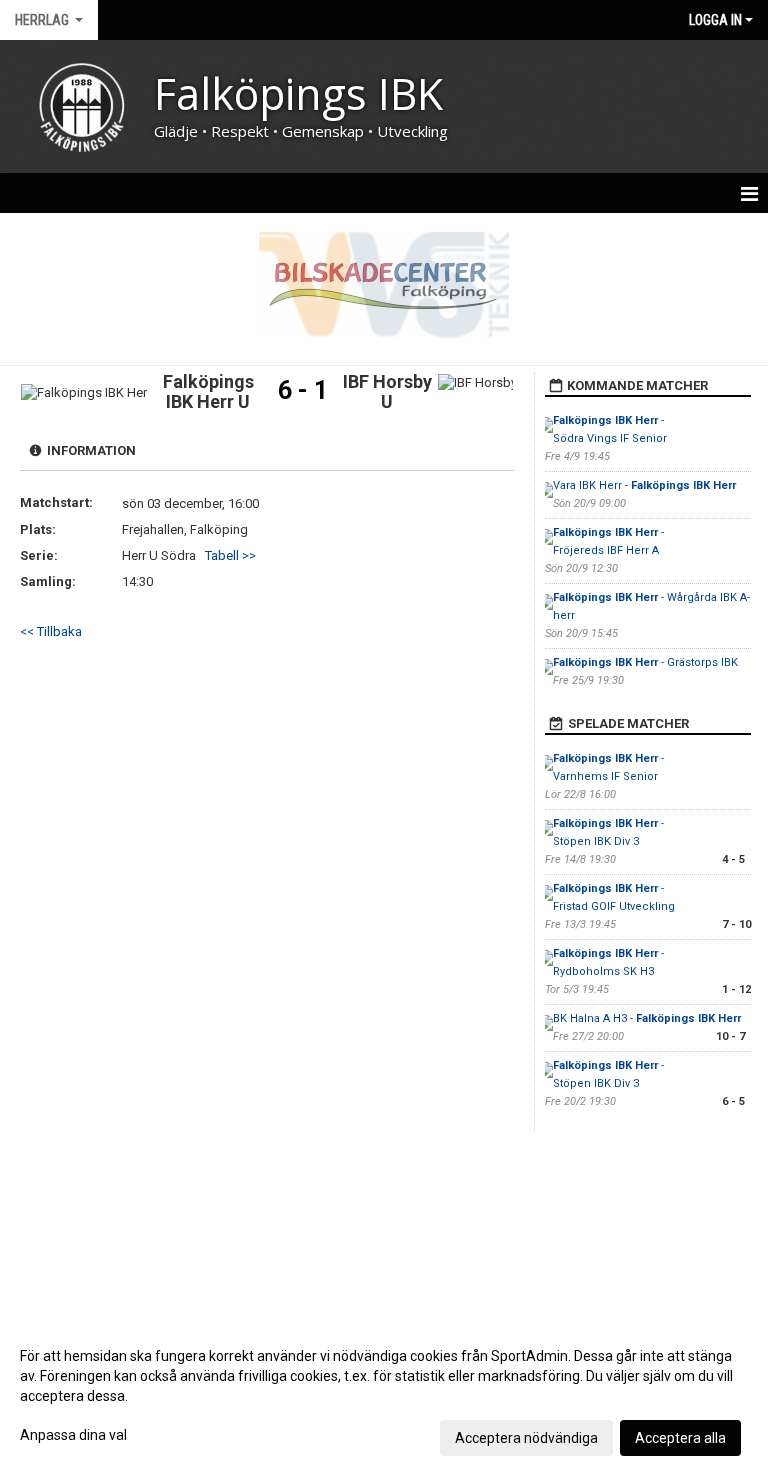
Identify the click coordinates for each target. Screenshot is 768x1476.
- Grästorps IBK (645, 662)
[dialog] (384, 1396)
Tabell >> (230, 555)
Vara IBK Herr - (644, 485)
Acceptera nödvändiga (526, 1438)
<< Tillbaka (51, 631)
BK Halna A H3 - (647, 1018)
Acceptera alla (680, 1438)
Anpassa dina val (73, 1435)
